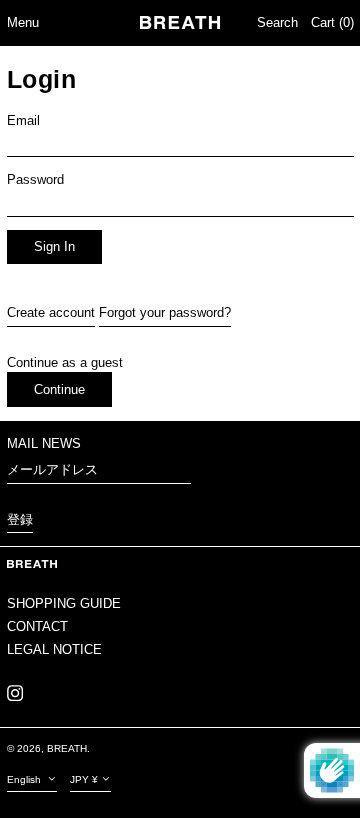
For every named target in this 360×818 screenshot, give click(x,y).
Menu (23, 22)
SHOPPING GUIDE (64, 603)
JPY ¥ (84, 779)
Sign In (54, 246)
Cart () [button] (332, 22)
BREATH (67, 748)
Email (23, 120)
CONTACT (37, 626)
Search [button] (277, 22)
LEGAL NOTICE (54, 649)
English (25, 779)
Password (35, 179)
